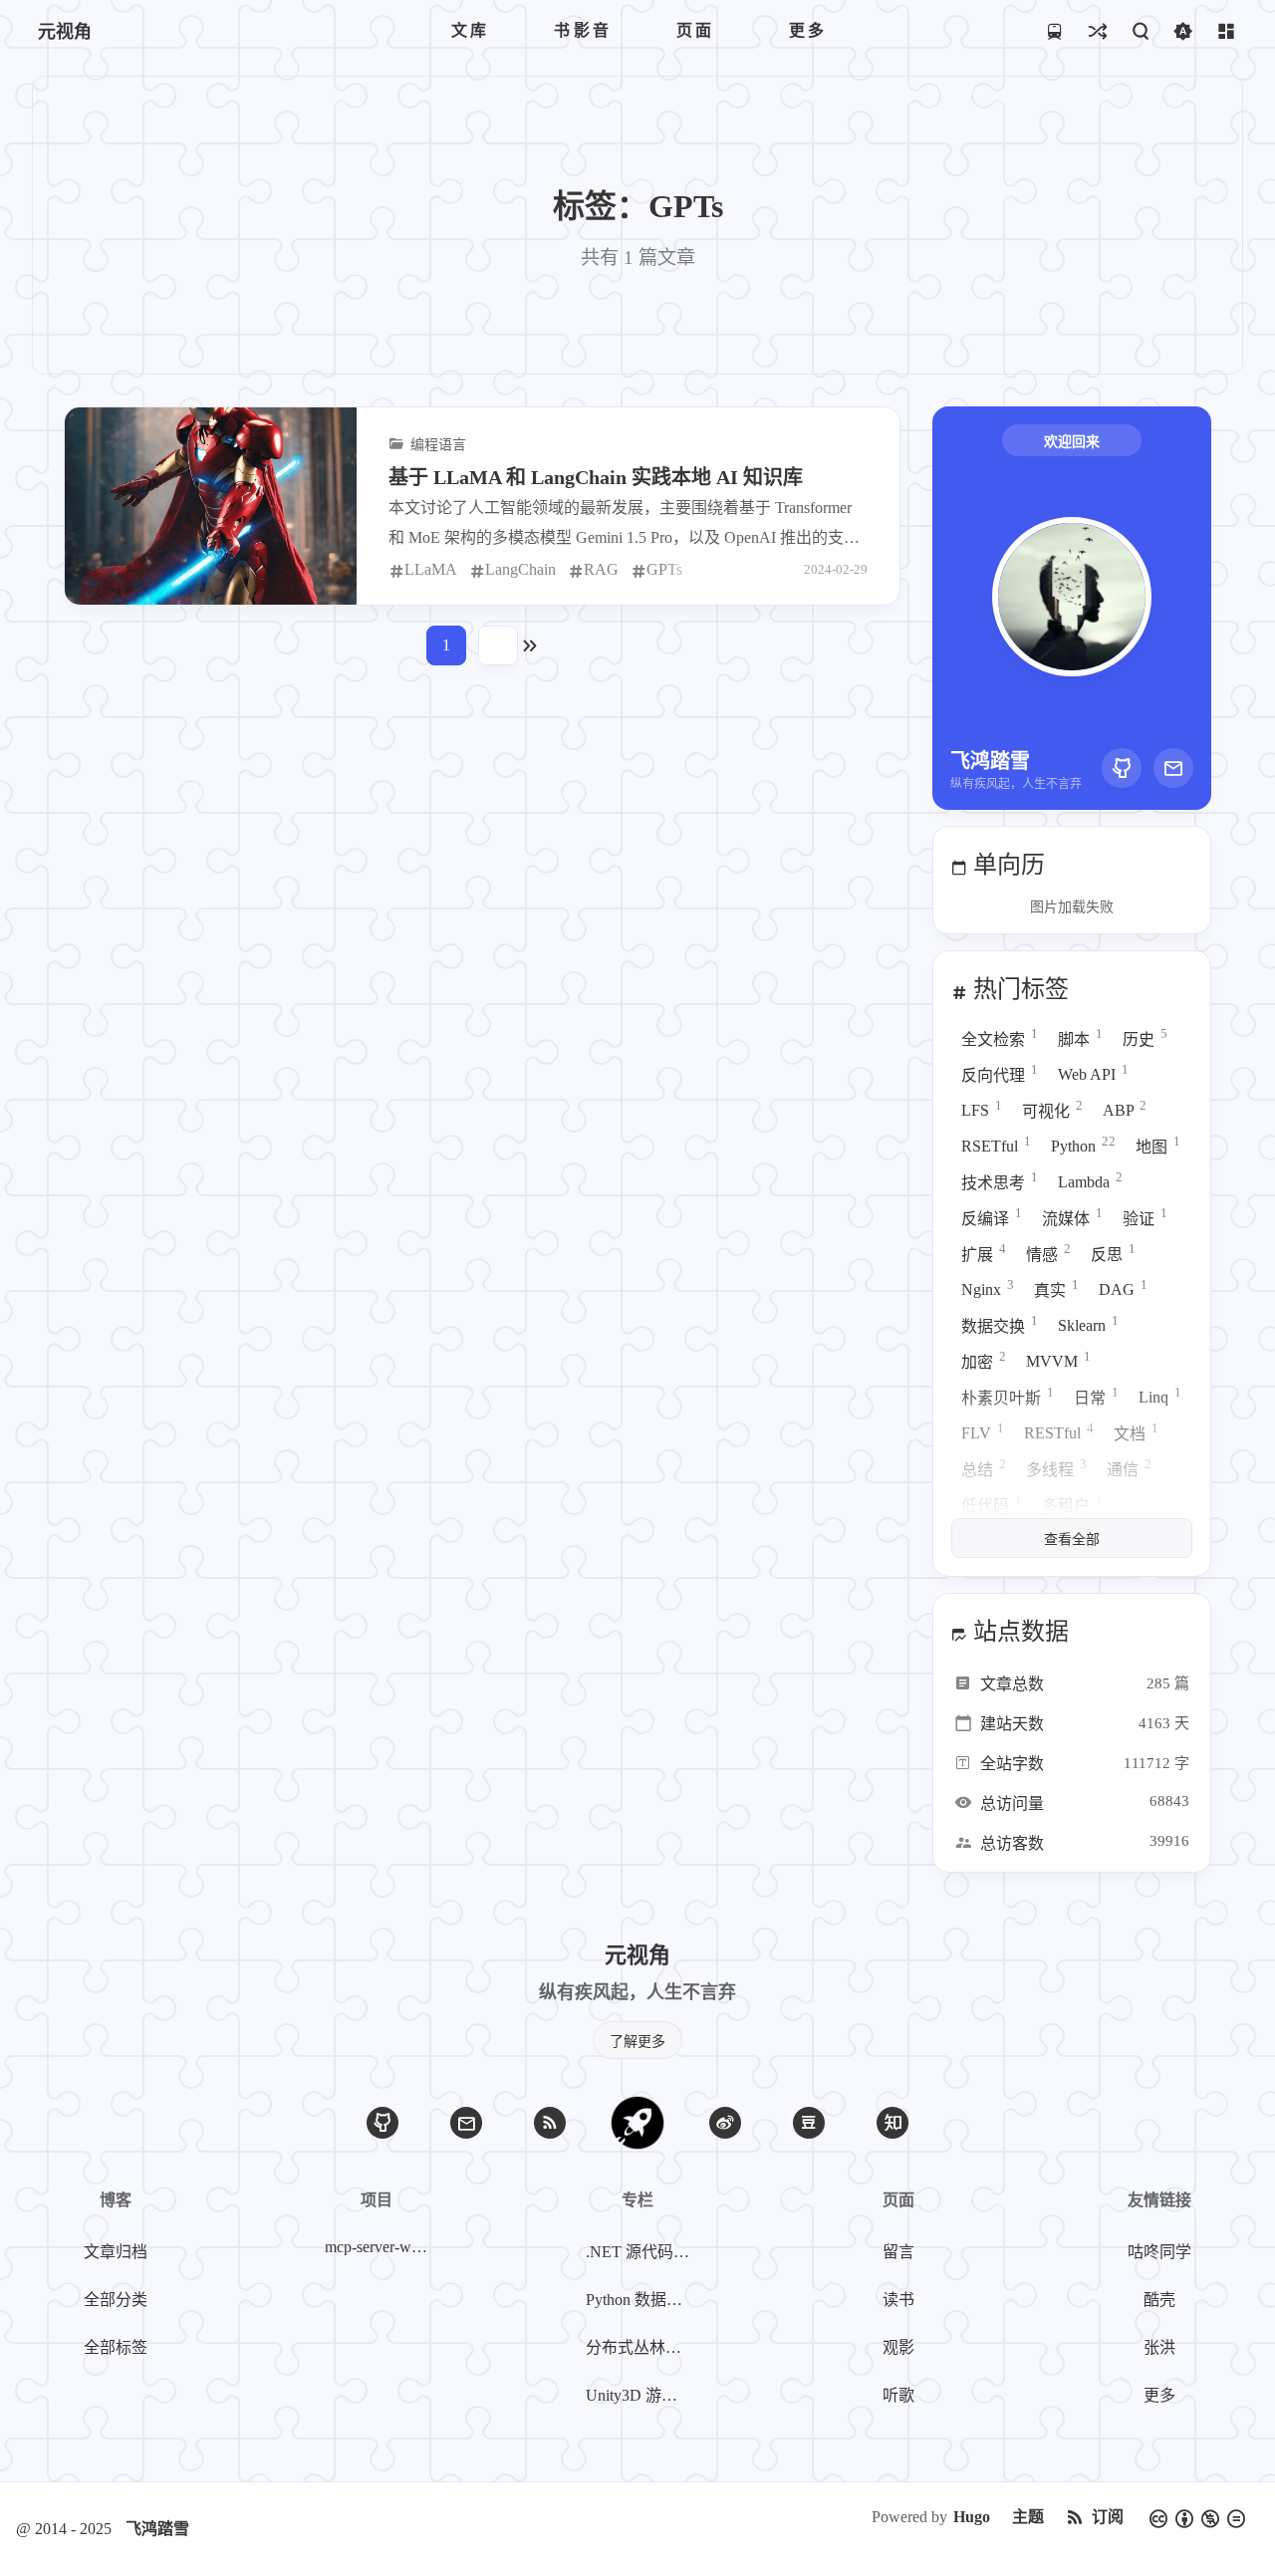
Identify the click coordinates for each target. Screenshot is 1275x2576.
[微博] (725, 2123)
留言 (898, 2252)
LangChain (520, 569)
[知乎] (892, 2123)
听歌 (898, 2395)
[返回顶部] (637, 2123)
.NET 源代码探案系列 (641, 2252)
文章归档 (116, 2252)
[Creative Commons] (1197, 2517)
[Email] (1173, 768)
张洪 (1159, 2347)
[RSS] (550, 2123)
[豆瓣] (809, 2123)
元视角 (65, 32)
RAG (601, 569)
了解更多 (637, 2042)
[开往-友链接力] (1054, 30)
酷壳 (1159, 2300)
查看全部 (1072, 1540)
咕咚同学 (1159, 2252)
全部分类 (116, 2300)
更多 (1159, 2395)
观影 (898, 2347)
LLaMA (431, 569)
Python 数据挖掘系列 (641, 2300)
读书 (898, 2300)
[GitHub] (1122, 768)
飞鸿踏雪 (157, 2529)
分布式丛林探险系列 (641, 2347)
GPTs (664, 569)
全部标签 (116, 2347)
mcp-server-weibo (381, 2247)
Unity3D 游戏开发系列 (641, 2395)
